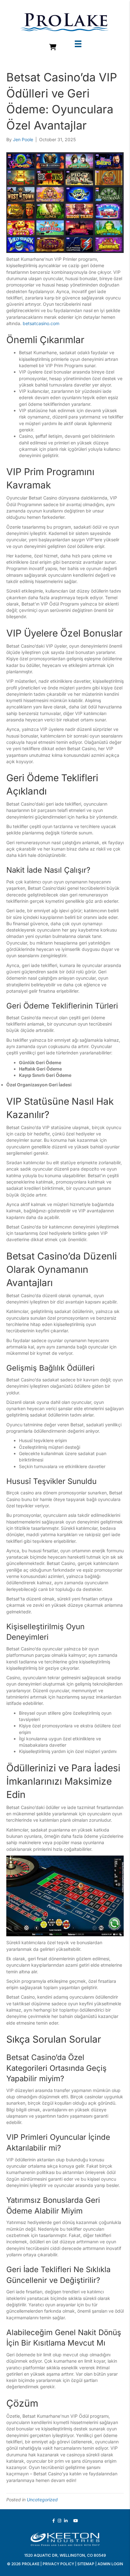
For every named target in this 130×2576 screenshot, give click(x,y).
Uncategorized (42, 2500)
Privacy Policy (58, 2564)
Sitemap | (87, 2564)
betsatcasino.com (41, 323)
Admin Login (110, 2564)
